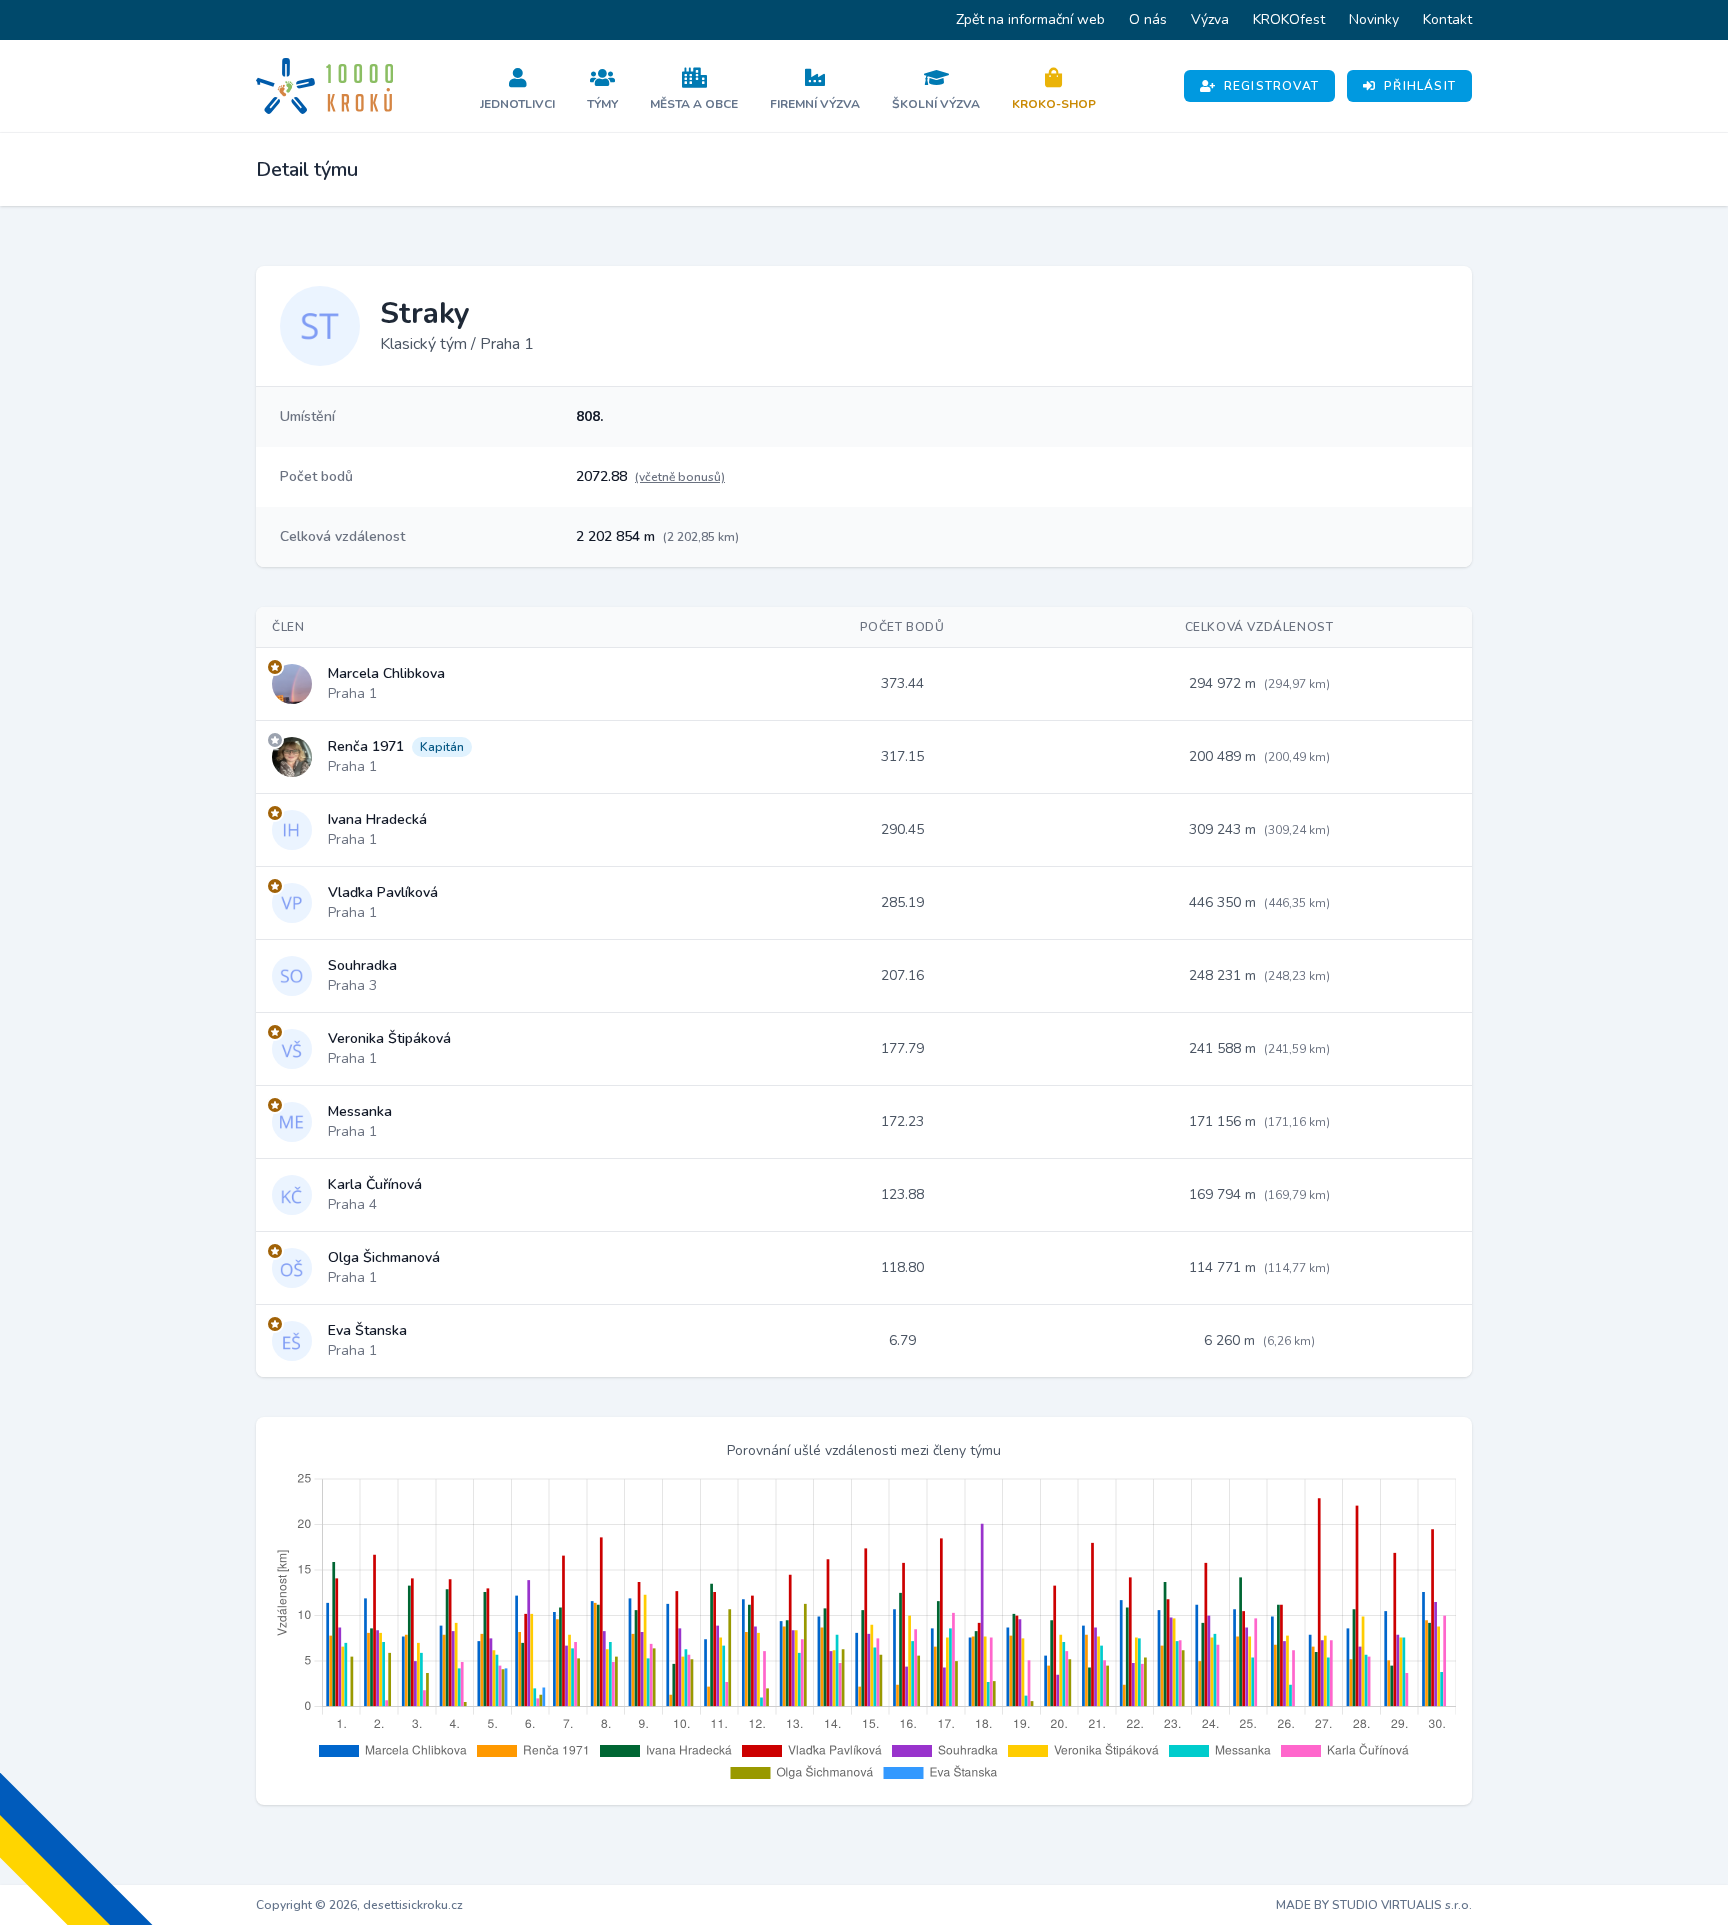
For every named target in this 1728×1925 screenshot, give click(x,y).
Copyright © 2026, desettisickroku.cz (359, 1905)
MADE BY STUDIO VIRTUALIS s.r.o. (1374, 1905)
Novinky (1374, 19)
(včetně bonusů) (680, 477)
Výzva (1210, 19)
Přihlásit (1420, 86)
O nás (1148, 19)
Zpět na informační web (1030, 19)
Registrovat (1271, 86)
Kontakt (1447, 19)
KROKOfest (1289, 19)
